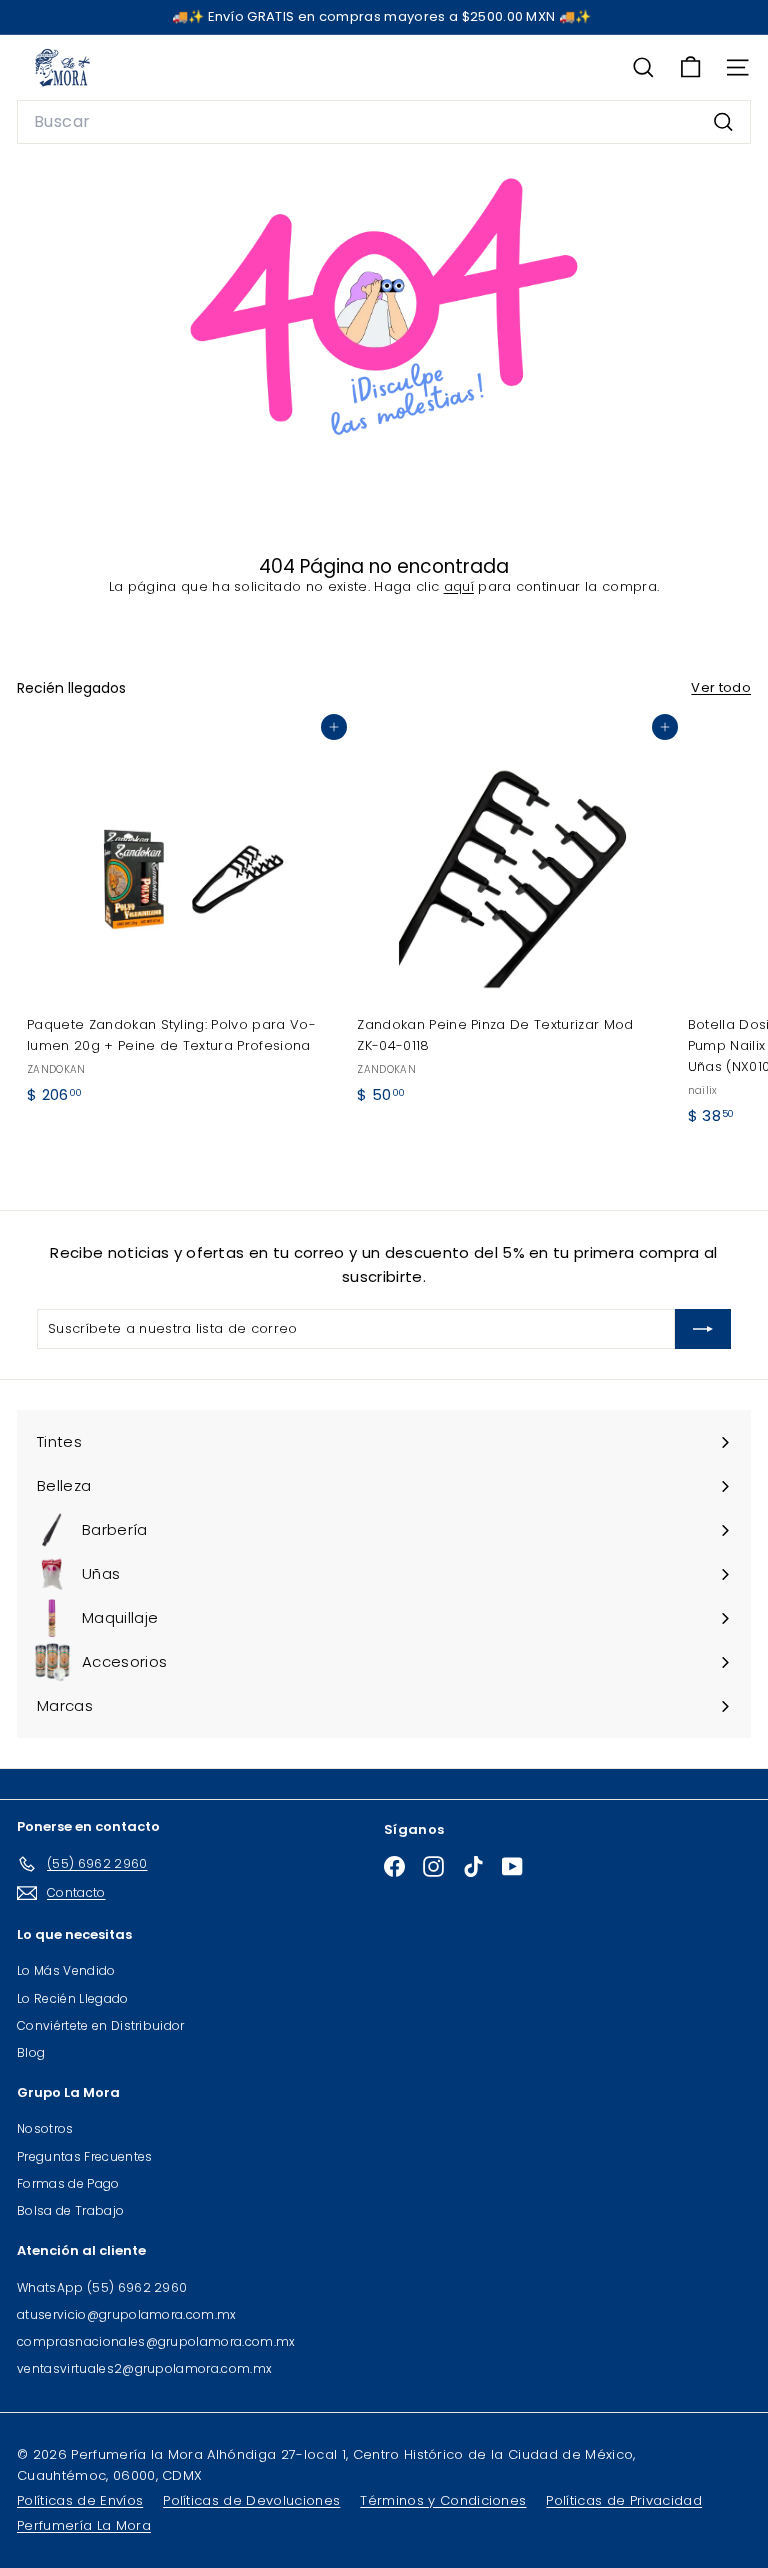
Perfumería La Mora (84, 2525)
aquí (459, 586)
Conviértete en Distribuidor (101, 2025)
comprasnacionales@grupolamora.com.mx (156, 2341)
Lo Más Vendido (66, 1970)
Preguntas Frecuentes (85, 2156)
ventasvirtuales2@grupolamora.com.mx (144, 2368)
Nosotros (45, 2128)
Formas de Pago (68, 2183)
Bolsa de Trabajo (70, 2210)
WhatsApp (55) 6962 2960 (102, 2287)
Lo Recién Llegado (73, 1998)
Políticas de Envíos (80, 2500)
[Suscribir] (703, 1329)
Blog (31, 2052)
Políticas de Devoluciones (251, 2500)
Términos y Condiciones (443, 2500)
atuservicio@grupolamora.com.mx (127, 2314)
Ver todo (721, 687)
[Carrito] (690, 67)
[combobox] (384, 122)
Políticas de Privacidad (623, 2500)
